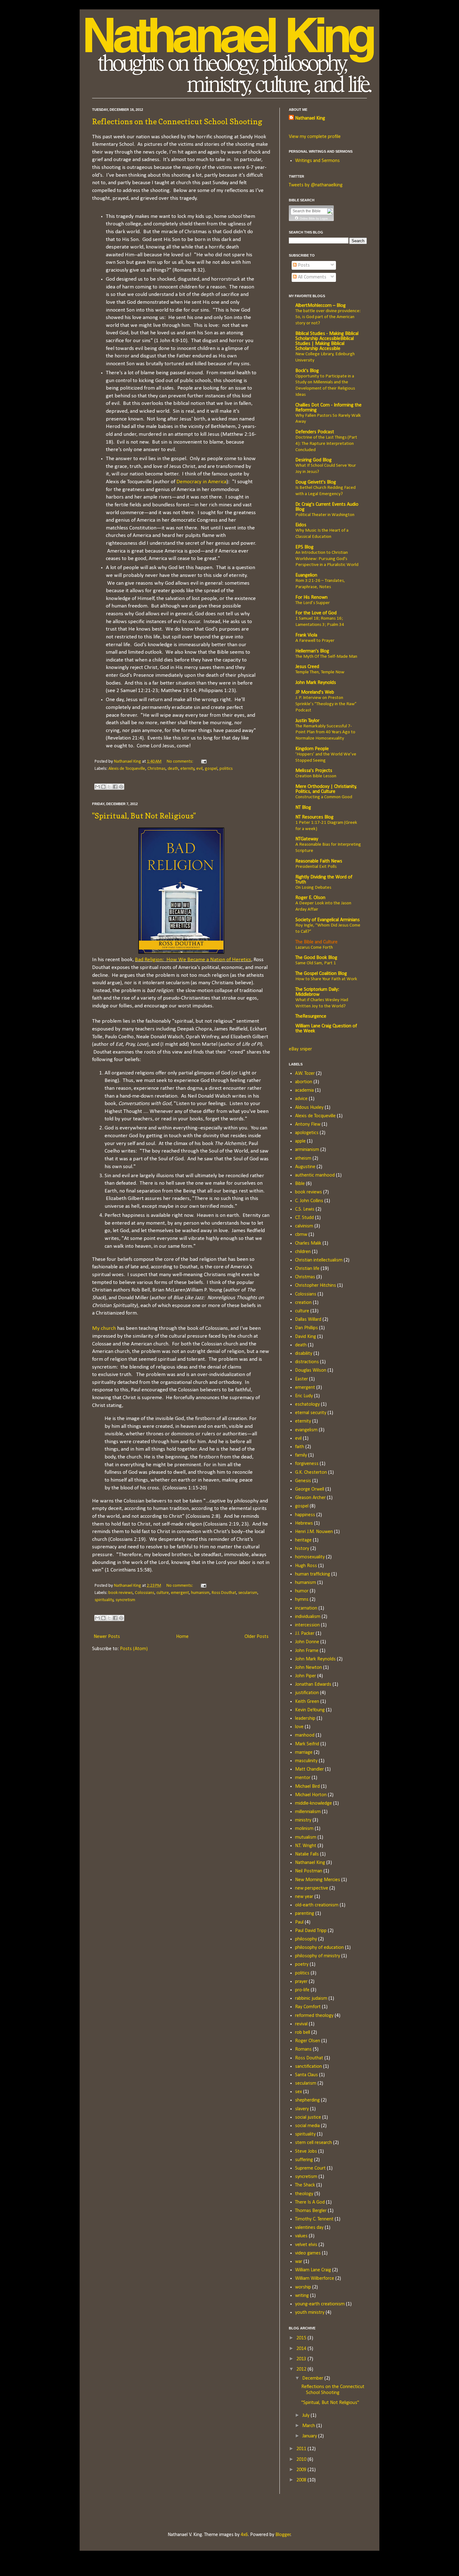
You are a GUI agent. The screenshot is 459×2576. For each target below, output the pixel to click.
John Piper (306, 1676)
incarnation (306, 1608)
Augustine (305, 1167)
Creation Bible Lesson (316, 776)
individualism (308, 1617)
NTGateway (307, 839)
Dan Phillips (306, 1328)
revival (301, 2024)
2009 (302, 2470)
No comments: (180, 762)
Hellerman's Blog (312, 651)
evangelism (306, 1430)
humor (302, 1591)
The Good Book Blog (316, 958)
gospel (211, 769)
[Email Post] (203, 762)
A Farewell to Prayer (315, 641)
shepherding (307, 2100)
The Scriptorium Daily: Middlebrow (317, 992)
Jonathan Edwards (313, 1684)
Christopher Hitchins (316, 1286)
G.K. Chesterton (311, 1472)
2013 (302, 2359)
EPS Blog (304, 547)
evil (200, 769)
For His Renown (311, 597)
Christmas (156, 769)
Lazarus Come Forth (314, 948)
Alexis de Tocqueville (127, 769)
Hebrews (304, 1523)
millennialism (308, 1812)
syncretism (125, 1600)
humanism (200, 1593)
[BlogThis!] (103, 787)
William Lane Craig (313, 2270)
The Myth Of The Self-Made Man (326, 657)
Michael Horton (311, 1795)
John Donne (307, 1642)
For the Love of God (316, 613)
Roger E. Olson (310, 898)
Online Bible (307, 219)
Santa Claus (306, 2075)
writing (302, 2296)
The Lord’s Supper (313, 603)
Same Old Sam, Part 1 (316, 963)
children (303, 1252)
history (302, 1549)
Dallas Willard (308, 1320)
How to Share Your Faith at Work (326, 979)
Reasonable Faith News (319, 861)
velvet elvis (306, 2245)
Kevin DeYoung (310, 1710)
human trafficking (313, 1574)
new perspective (312, 1888)
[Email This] (97, 787)
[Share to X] (109, 787)
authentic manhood (315, 1175)
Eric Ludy (304, 1396)
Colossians (145, 1593)
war (299, 2262)
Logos (324, 219)
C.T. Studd (304, 1218)
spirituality (104, 1600)
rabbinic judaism (311, 1998)
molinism (304, 1829)
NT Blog (303, 808)
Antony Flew (308, 1124)
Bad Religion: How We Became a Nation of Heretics (193, 960)
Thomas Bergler (311, 2211)
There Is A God (310, 2202)
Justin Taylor (307, 721)
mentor (303, 1778)
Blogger (283, 2535)
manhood (305, 1735)
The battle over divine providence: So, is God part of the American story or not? (328, 317)
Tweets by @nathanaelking (316, 185)
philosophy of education (319, 1948)
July (306, 2416)
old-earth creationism (317, 1905)
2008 (302, 2480)
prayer (301, 1982)
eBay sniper (300, 1049)
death (173, 769)
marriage (304, 1753)
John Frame (307, 1651)
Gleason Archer (310, 1498)
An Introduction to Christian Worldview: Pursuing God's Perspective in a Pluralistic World (327, 559)
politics (226, 769)
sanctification (308, 2067)
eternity (188, 769)
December (313, 2378)
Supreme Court (310, 2168)
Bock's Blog (307, 371)
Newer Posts (107, 1637)
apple (300, 1141)
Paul (299, 1922)
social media (307, 2126)
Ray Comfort (308, 2007)
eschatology (307, 1404)
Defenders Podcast (315, 432)
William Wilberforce (315, 2279)
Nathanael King (310, 118)
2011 (302, 2449)
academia (304, 1090)
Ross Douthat (224, 1593)
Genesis (303, 1481)
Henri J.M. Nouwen (314, 1532)
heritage (303, 1540)
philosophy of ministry (318, 1956)
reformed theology (314, 2016)
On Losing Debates (313, 888)
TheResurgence (311, 1016)
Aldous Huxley (309, 1108)
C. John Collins (309, 1201)
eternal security (311, 1413)
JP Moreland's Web (315, 692)
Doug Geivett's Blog (316, 482)
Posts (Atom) (134, 1649)
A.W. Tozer (305, 1074)
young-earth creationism (320, 2304)
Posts (303, 265)
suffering (304, 2160)
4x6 (244, 2535)
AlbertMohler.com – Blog (321, 306)
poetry (302, 1964)
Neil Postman (309, 1871)
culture (163, 1593)
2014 (302, 2349)
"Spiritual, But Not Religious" (144, 816)
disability (304, 1354)
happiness (305, 1515)
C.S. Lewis (305, 1209)
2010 (302, 2460)
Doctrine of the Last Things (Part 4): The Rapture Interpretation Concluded (326, 444)
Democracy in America (201, 482)
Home (182, 1637)
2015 (302, 2338)
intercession (307, 1625)
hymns (302, 1600)
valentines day (309, 2228)
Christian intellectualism (319, 1260)
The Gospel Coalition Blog (321, 974)
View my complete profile (315, 137)
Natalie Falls (307, 1854)
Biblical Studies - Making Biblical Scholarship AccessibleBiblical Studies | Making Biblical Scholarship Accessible (327, 341)
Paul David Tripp (311, 1931)
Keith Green (307, 1702)
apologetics (307, 1133)
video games (308, 2253)
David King (306, 1337)
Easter (301, 1379)
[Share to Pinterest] (121, 787)
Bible (300, 1184)
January (310, 2436)
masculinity (306, 1761)
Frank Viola (306, 635)
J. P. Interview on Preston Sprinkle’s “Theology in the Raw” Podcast (326, 704)
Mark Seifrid (307, 1744)
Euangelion (306, 575)
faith (300, 1447)
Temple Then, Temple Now (320, 672)
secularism (248, 1593)
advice (301, 1099)
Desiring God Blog (313, 460)
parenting (305, 1914)
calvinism (304, 1226)
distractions (307, 1362)
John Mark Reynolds (316, 683)
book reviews (121, 1593)
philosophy (306, 1939)
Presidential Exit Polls (316, 867)
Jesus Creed (307, 667)
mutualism (306, 1837)
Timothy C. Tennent (314, 2219)
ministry (303, 1820)
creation (303, 1303)
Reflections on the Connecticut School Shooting (177, 122)
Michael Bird (307, 1787)
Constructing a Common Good (324, 797)
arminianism (307, 1150)
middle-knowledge (313, 1803)
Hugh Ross (306, 1566)
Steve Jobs (306, 2151)
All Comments (311, 277)
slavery (302, 2109)
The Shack (305, 2185)
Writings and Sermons (317, 161)
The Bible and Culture (316, 942)
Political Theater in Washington (325, 515)
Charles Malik (308, 1243)
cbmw (301, 1235)
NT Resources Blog (314, 817)
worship (303, 2287)
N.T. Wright (306, 1846)
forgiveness (307, 1464)
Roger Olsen (308, 2041)
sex (299, 2092)
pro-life (302, 1990)
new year (304, 1897)
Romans (303, 2049)
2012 (302, 2369)
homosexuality (310, 1557)
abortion (304, 1082)
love (299, 1727)
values (301, 2236)
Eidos (301, 525)
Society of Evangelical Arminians (328, 920)
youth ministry (310, 2313)
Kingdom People (312, 749)
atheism (303, 1158)
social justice (308, 2117)
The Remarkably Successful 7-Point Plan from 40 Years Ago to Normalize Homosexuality (325, 732)
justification (307, 1693)
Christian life (307, 1269)
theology (304, 2194)
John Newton (308, 1668)
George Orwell (310, 1489)
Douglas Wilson (311, 1370)
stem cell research (313, 2143)
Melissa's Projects (314, 771)
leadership (305, 1718)
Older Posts (257, 1637)
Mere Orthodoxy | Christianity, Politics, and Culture (326, 789)
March (309, 2426)
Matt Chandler (309, 1769)
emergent (180, 1593)
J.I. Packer (305, 1634)
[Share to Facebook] (115, 787)
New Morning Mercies (318, 1880)
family (301, 1455)
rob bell (303, 2033)
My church (104, 1328)
